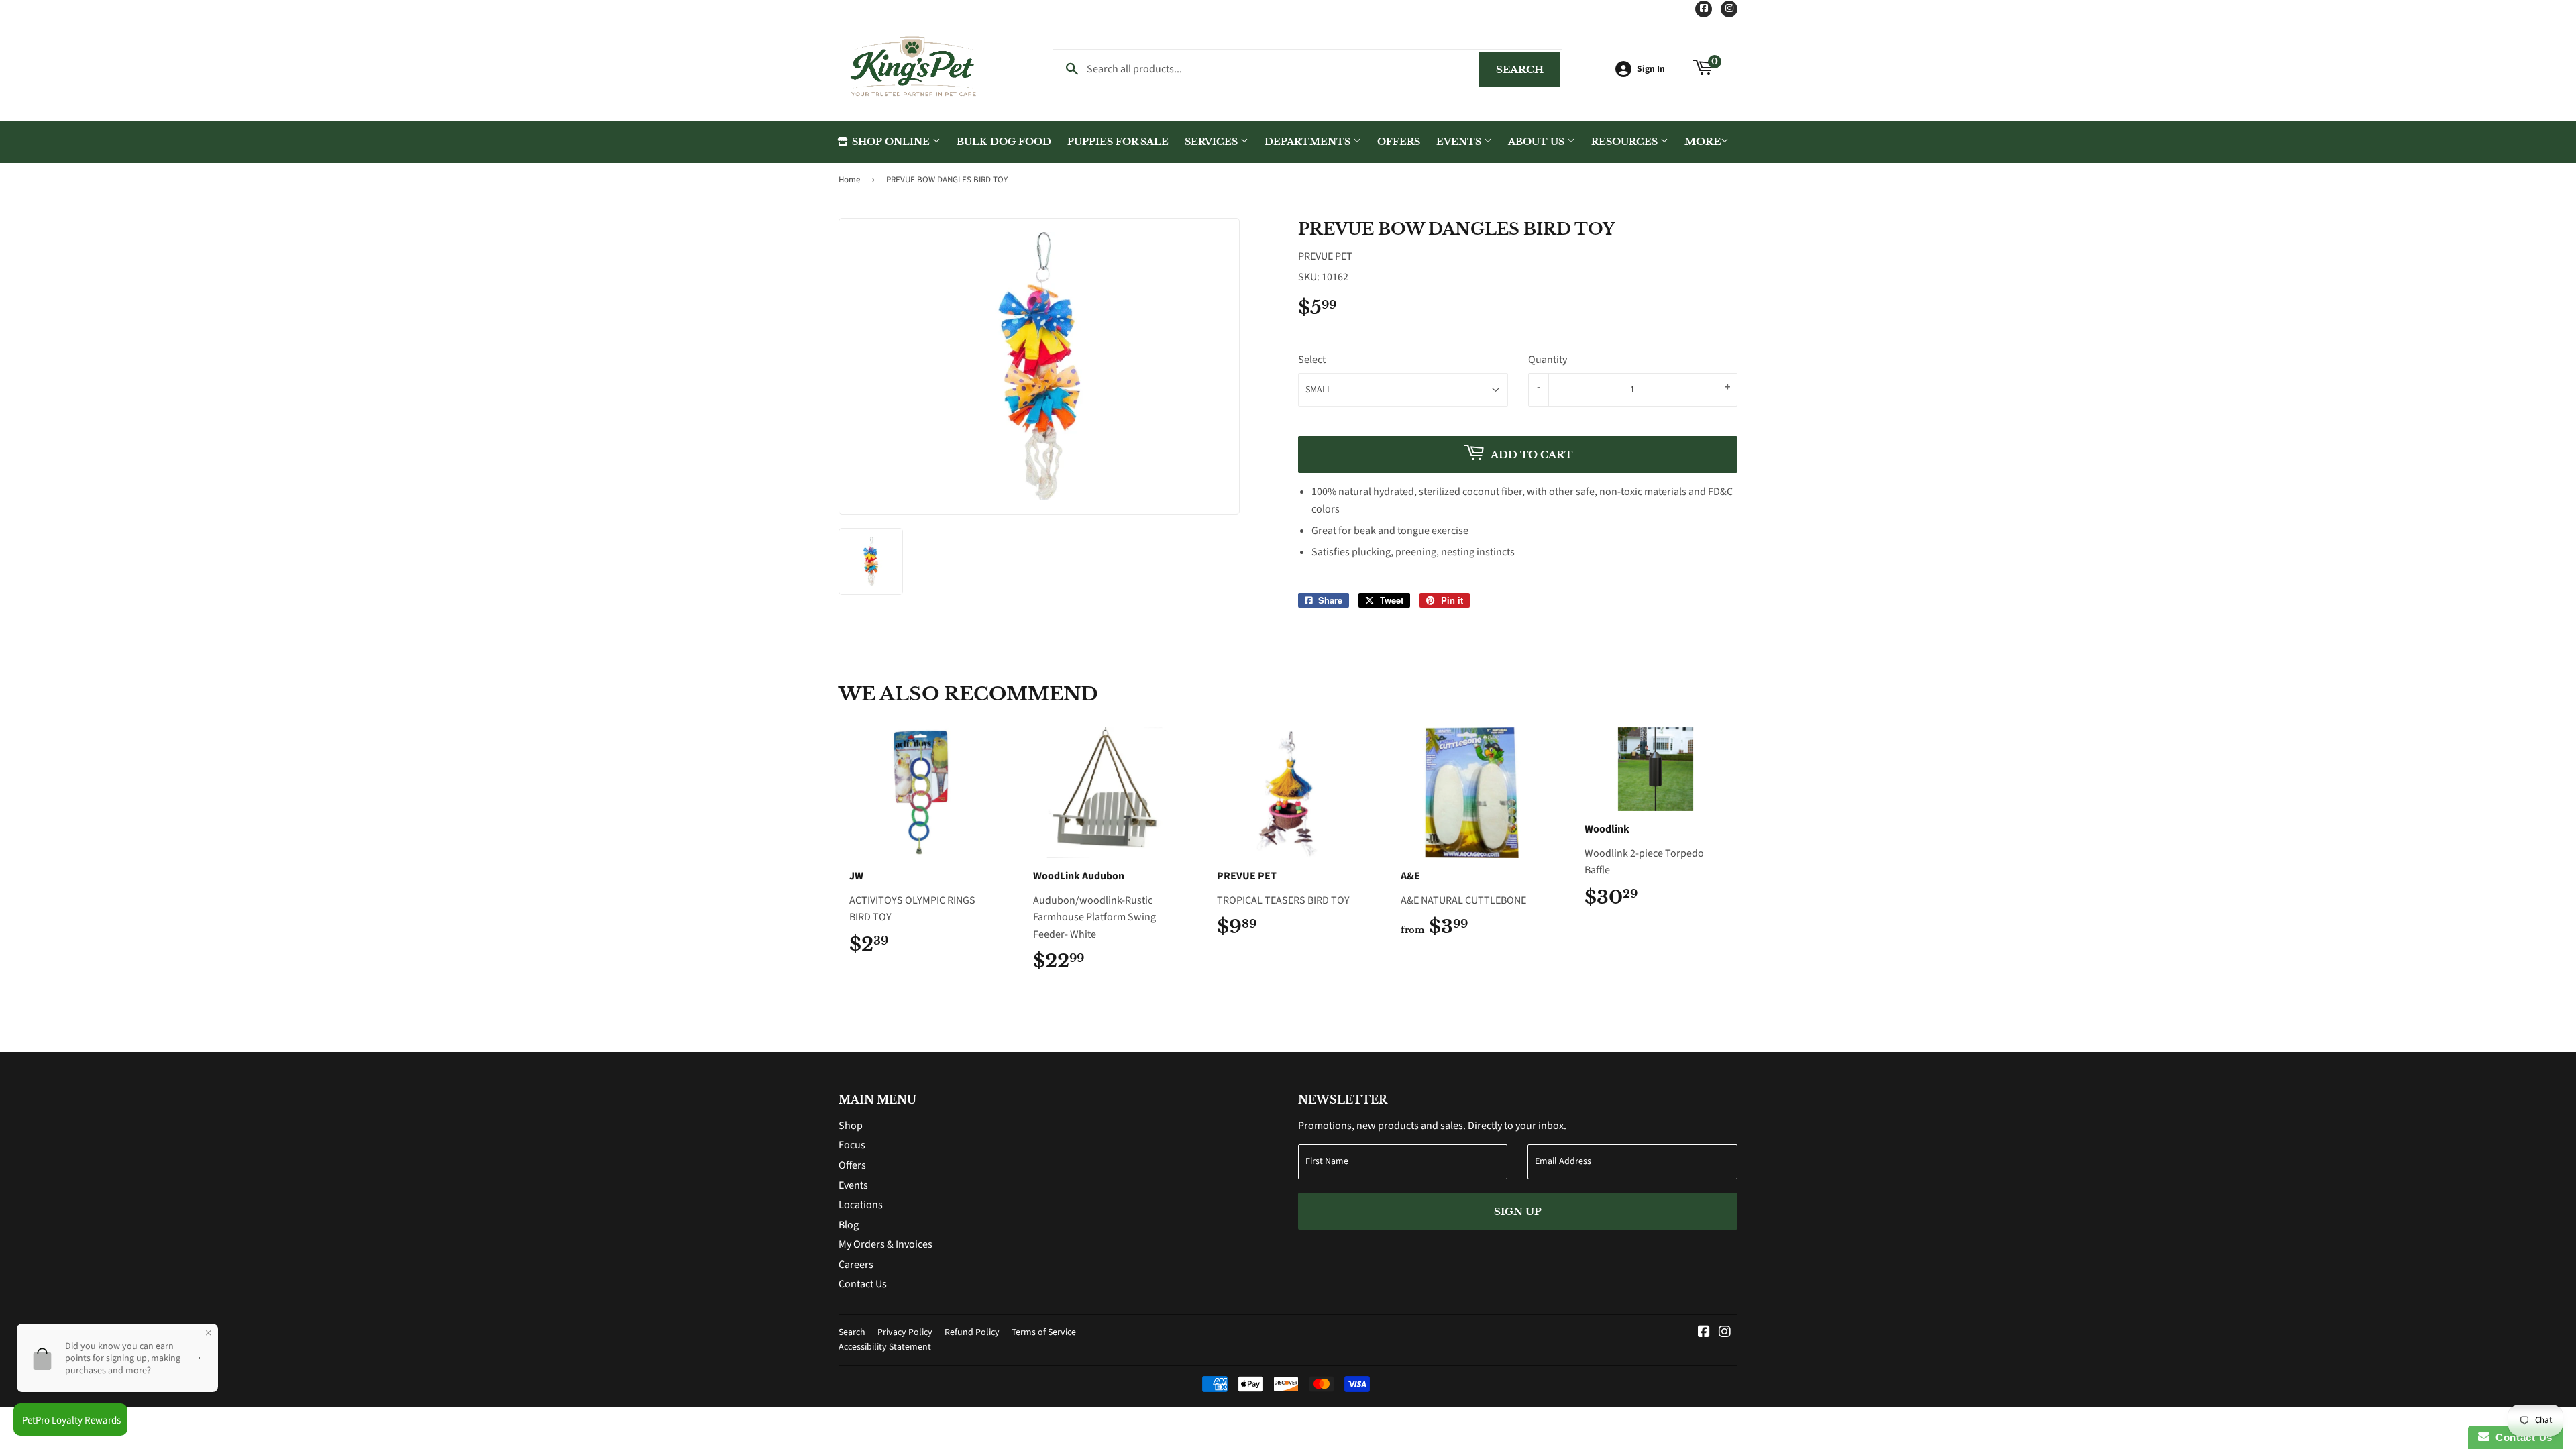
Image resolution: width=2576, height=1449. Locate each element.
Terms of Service (1044, 1332)
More (1703, 141)
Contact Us (863, 1284)
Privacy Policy (905, 1332)
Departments (1309, 142)
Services (1213, 142)
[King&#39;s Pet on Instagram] (1725, 1333)
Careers (856, 1265)
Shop (851, 1126)
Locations (861, 1205)
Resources (1626, 142)
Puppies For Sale (1118, 142)
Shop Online (891, 142)
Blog (849, 1225)
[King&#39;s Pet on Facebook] (1704, 1333)
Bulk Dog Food (1004, 142)
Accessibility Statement (885, 1347)
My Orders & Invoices (885, 1244)
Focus (852, 1145)
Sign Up (1518, 1211)
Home (849, 180)
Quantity (1548, 360)
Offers (1399, 142)
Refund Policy (972, 1332)
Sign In (1651, 69)
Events (1460, 142)
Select (1312, 360)
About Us (1538, 142)
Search (1528, 69)
